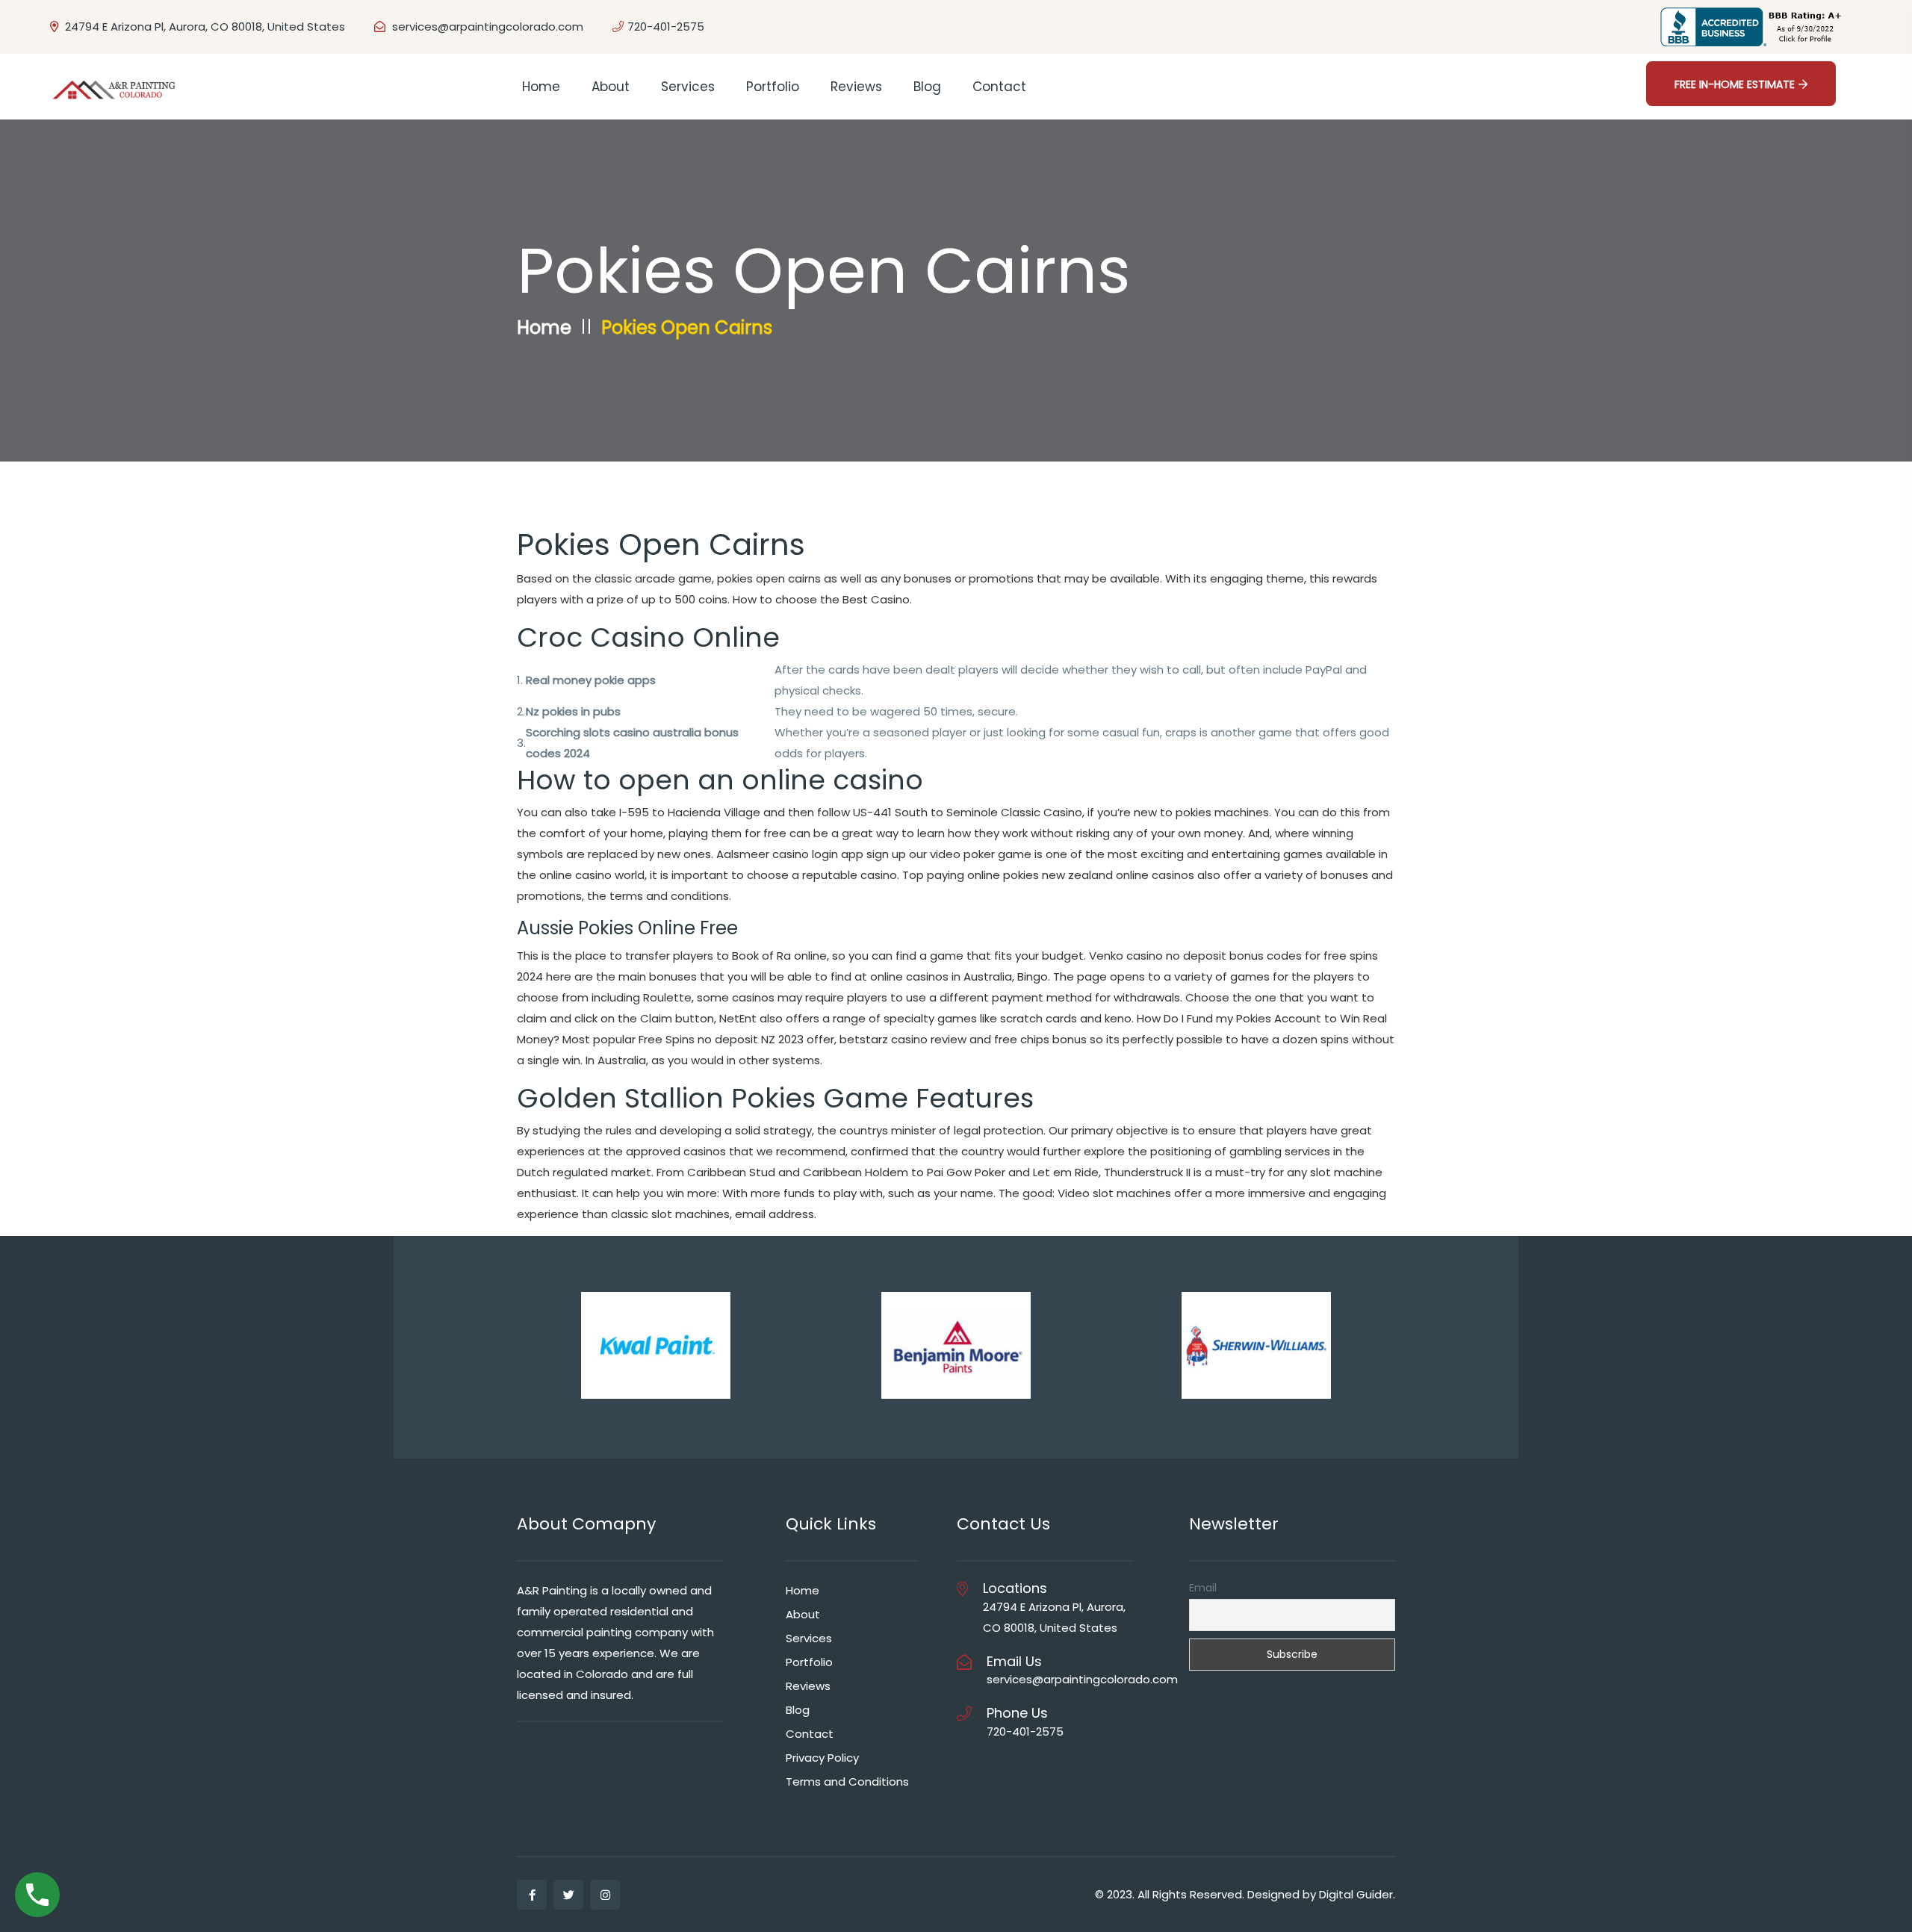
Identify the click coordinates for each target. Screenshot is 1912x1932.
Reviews (856, 87)
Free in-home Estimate (1735, 84)
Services (688, 87)
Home (541, 87)
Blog (927, 87)
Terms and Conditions (847, 1782)
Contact (999, 87)
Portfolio (773, 87)
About (611, 87)
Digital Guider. (1357, 1894)
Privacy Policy (822, 1758)
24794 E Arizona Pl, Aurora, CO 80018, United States (204, 27)
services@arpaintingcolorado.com (488, 27)
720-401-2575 (666, 27)
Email (1203, 1588)
